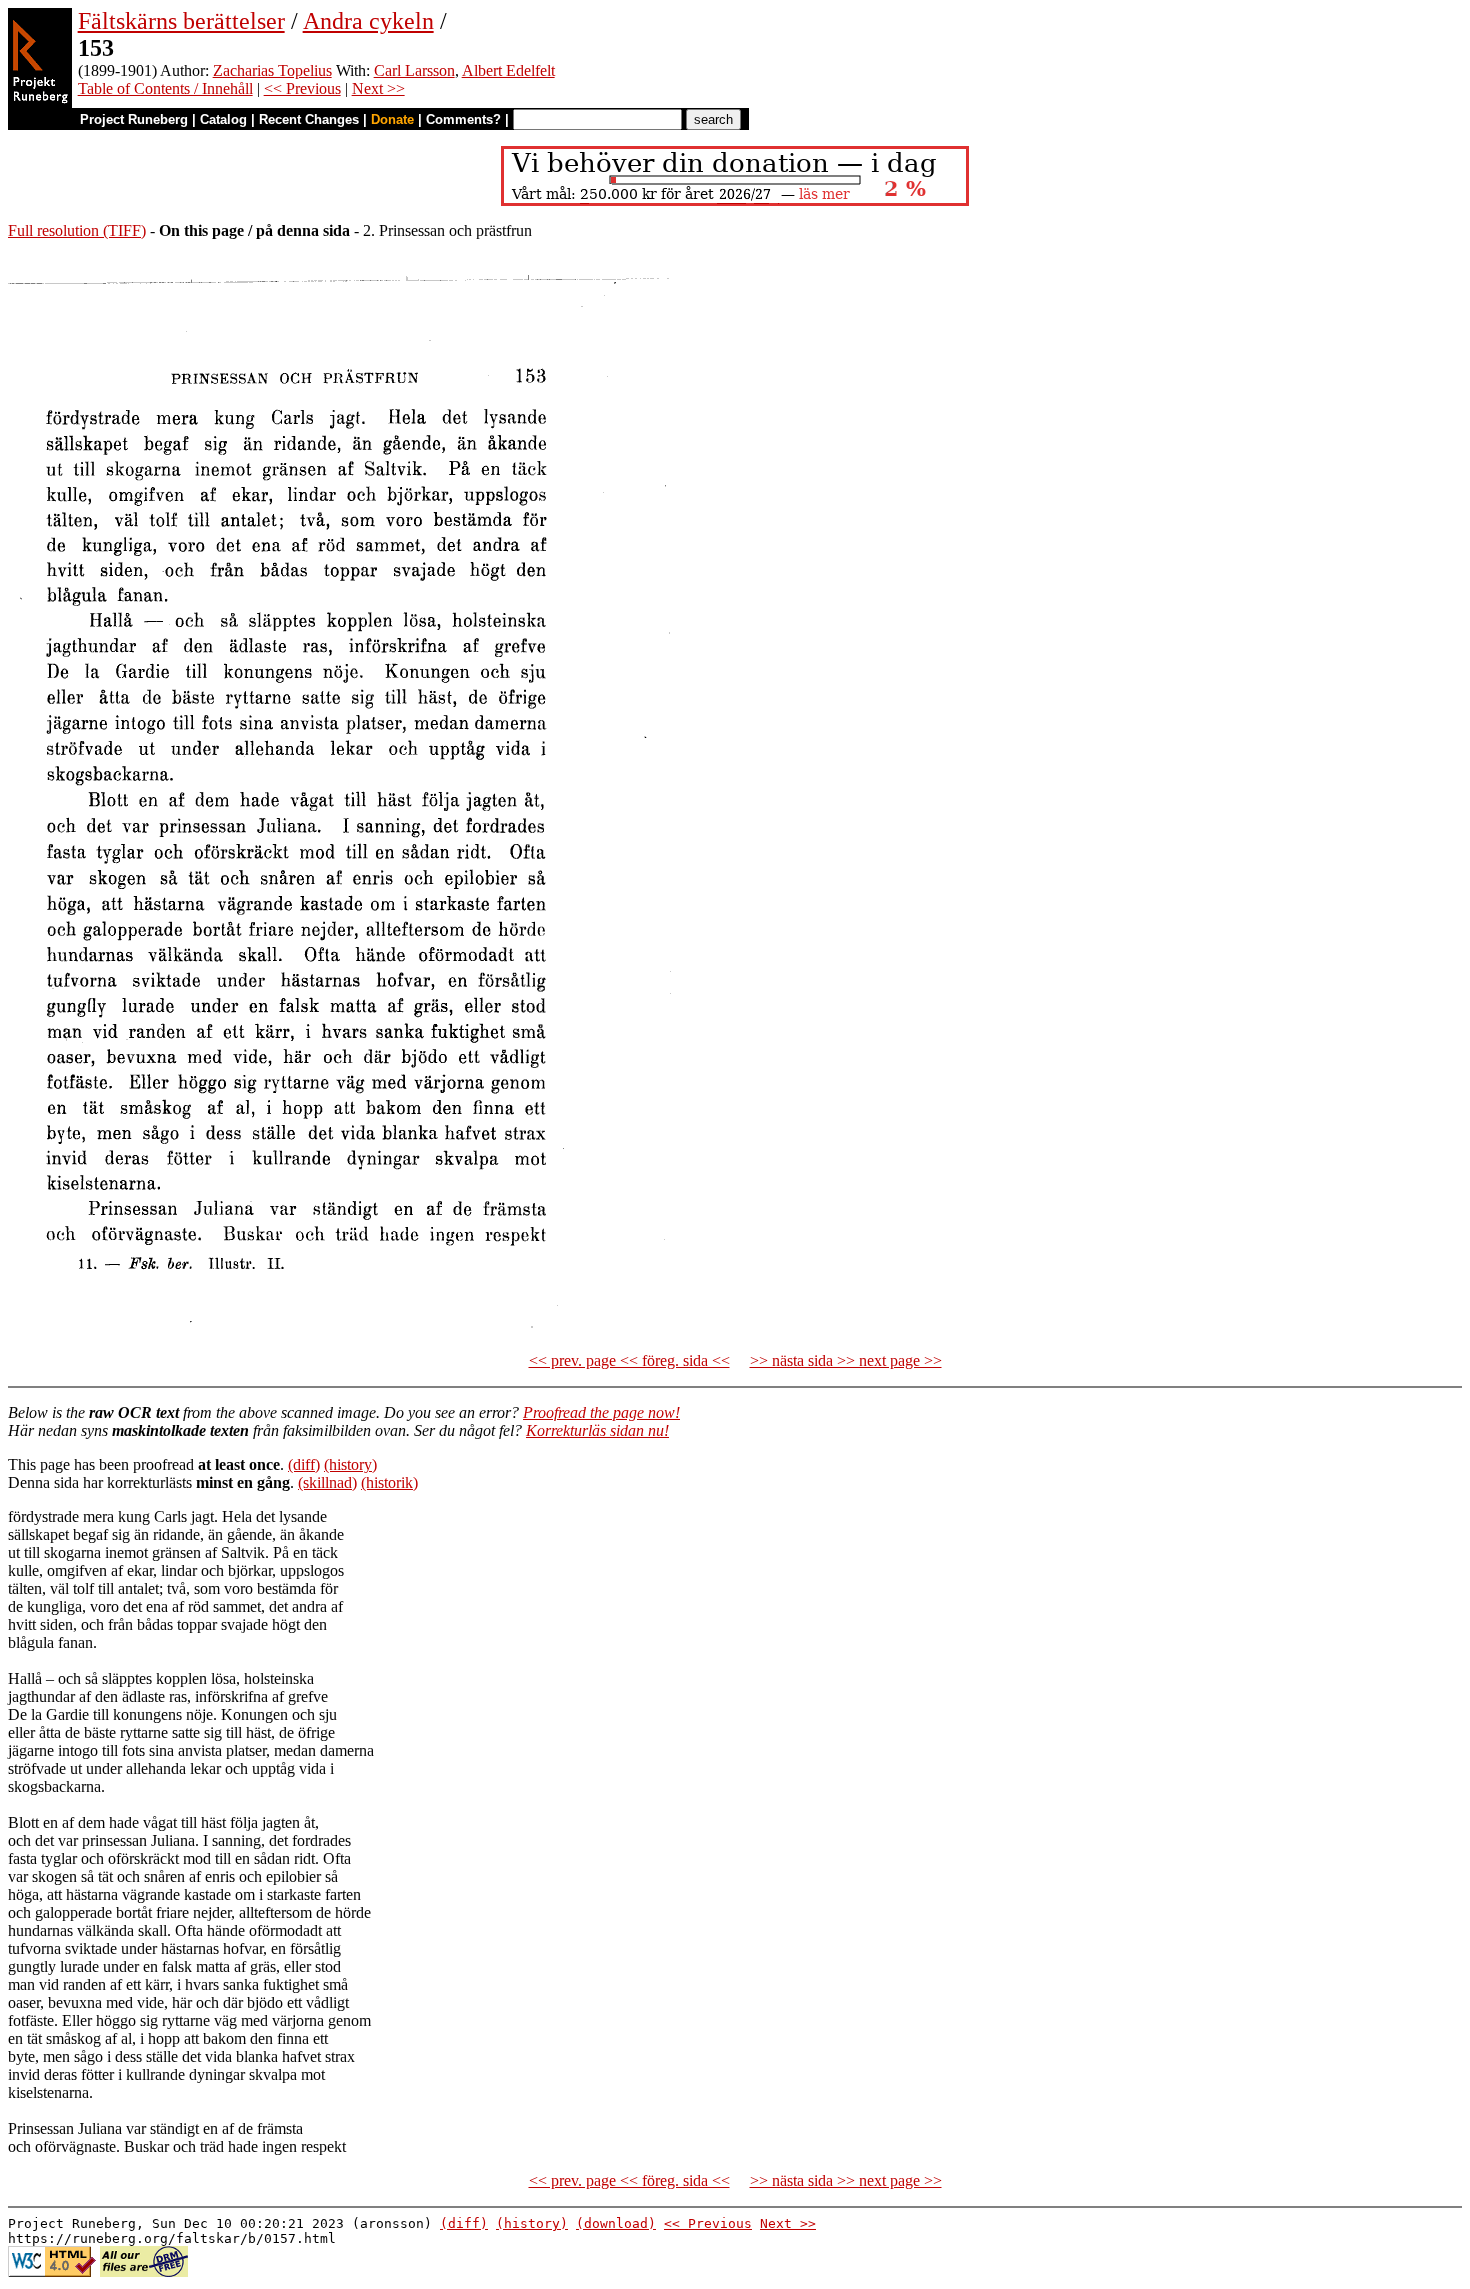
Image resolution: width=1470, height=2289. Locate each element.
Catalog (223, 119)
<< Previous (302, 88)
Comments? (463, 119)
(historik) (389, 1482)
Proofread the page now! (601, 1412)
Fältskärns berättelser (181, 21)
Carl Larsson (414, 70)
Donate (392, 119)
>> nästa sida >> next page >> (846, 1360)
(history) (350, 1464)
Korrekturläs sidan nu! (597, 1430)
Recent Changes (309, 119)
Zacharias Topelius (272, 70)
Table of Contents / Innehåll (165, 88)
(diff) (304, 1464)
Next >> (378, 88)
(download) (616, 2223)
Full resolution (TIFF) (77, 230)
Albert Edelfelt (508, 70)
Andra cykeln (368, 21)
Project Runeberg (134, 119)
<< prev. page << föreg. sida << (629, 1360)
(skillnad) (327, 1482)
